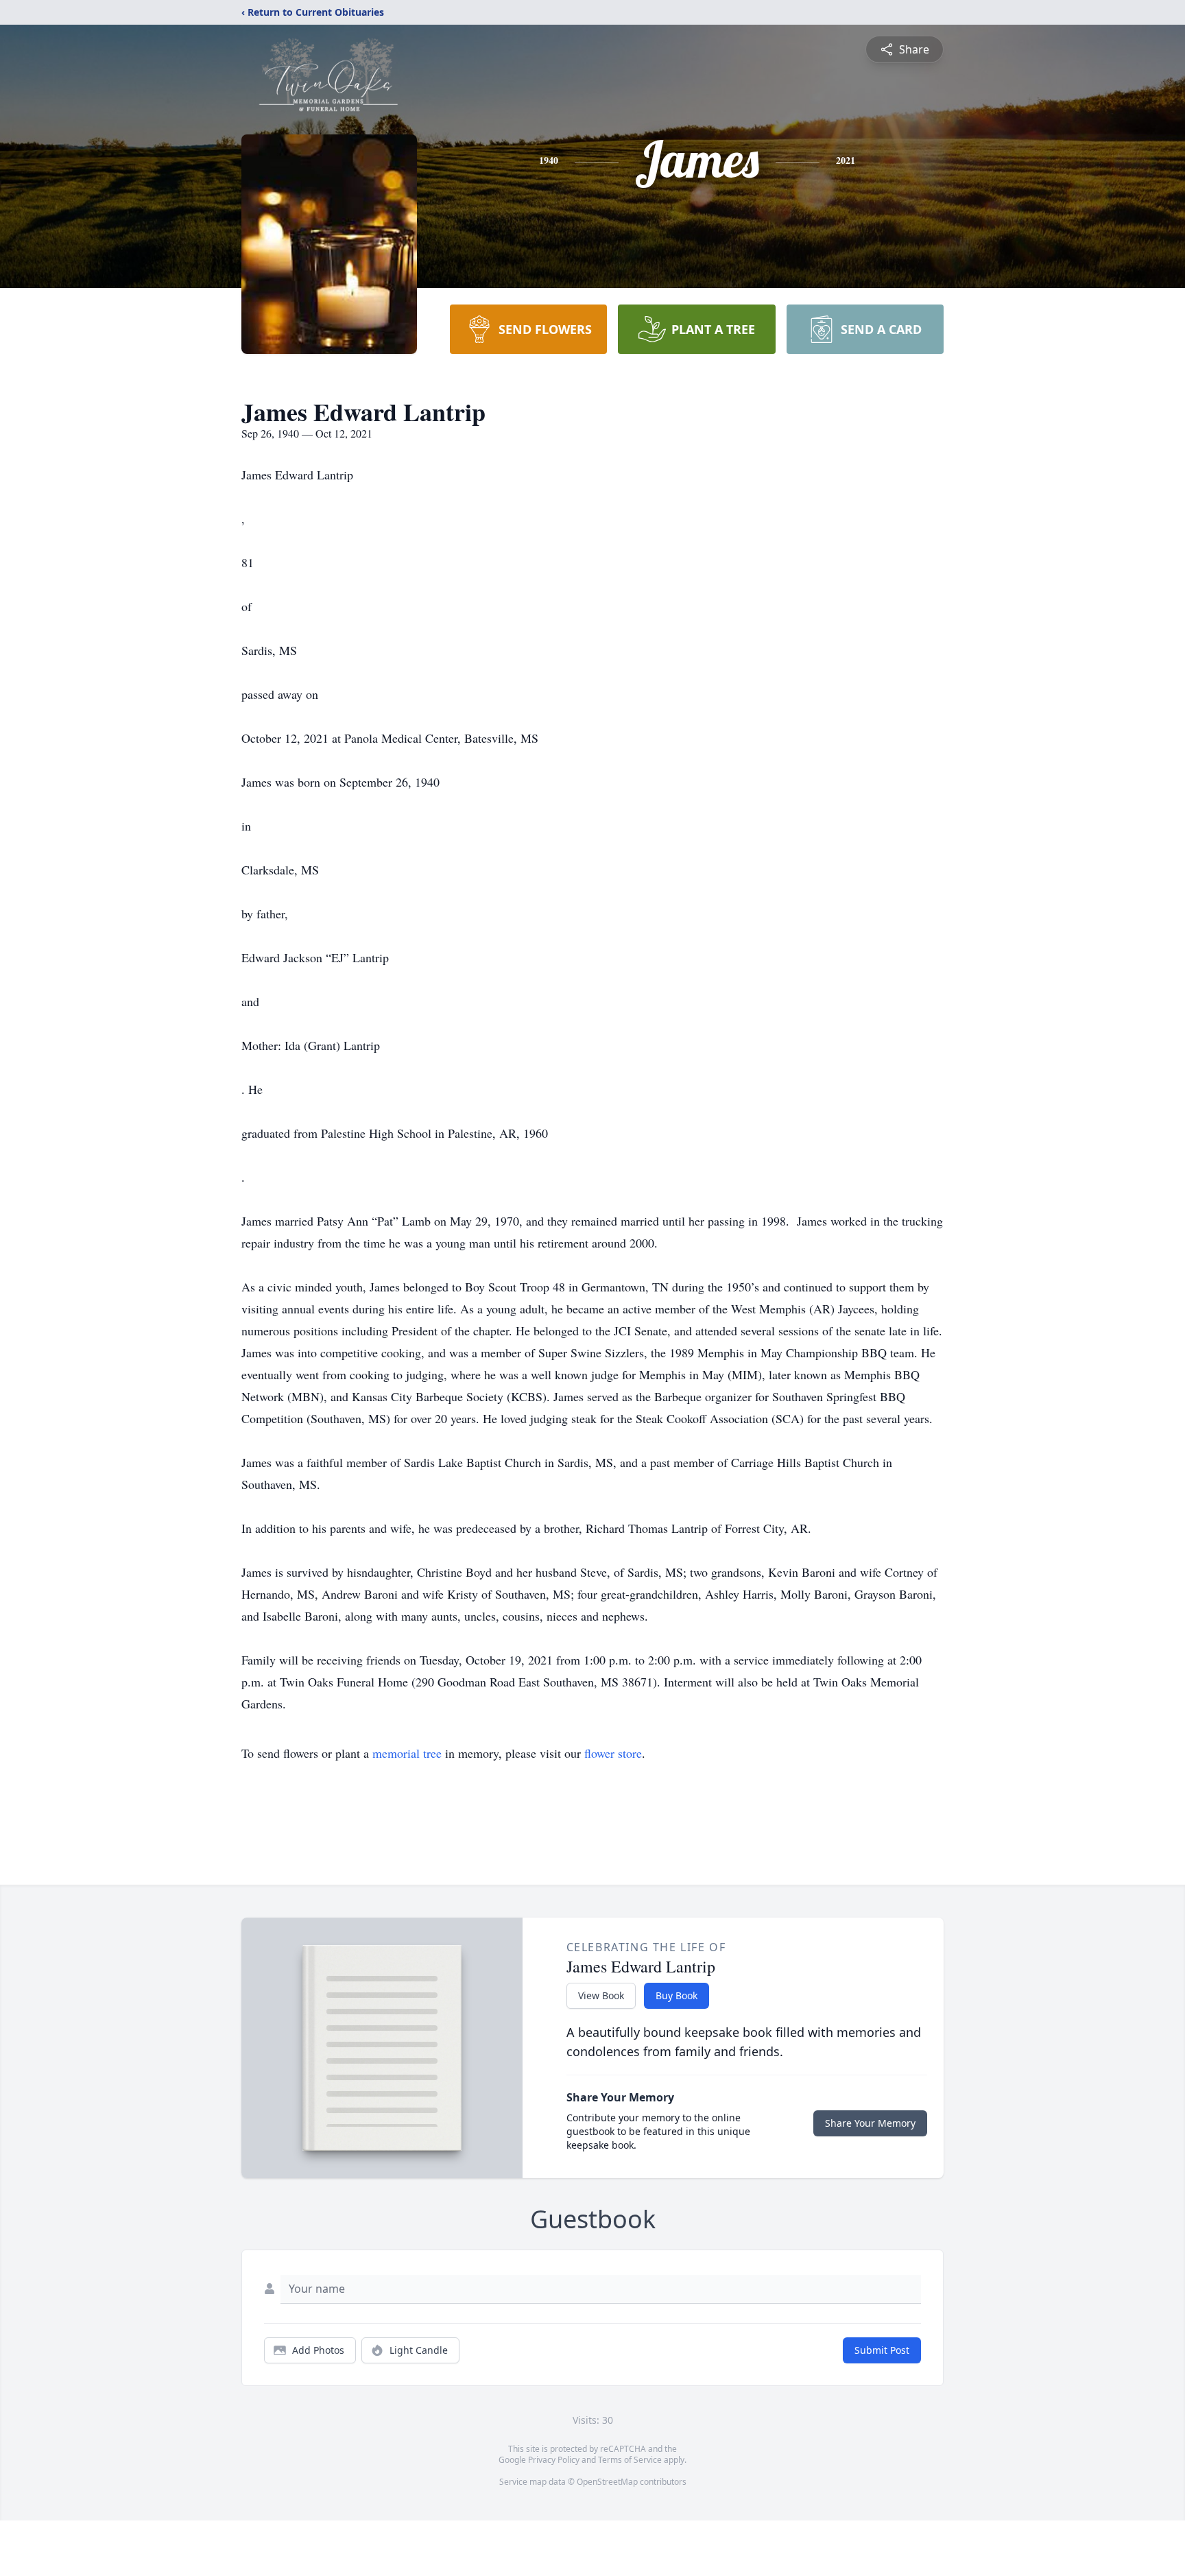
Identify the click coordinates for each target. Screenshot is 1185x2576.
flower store (613, 1753)
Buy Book (677, 1995)
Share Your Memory (870, 2123)
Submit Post (882, 2350)
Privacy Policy (554, 2460)
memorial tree (407, 1753)
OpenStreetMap (607, 2482)
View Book (601, 1995)
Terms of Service (630, 2460)
